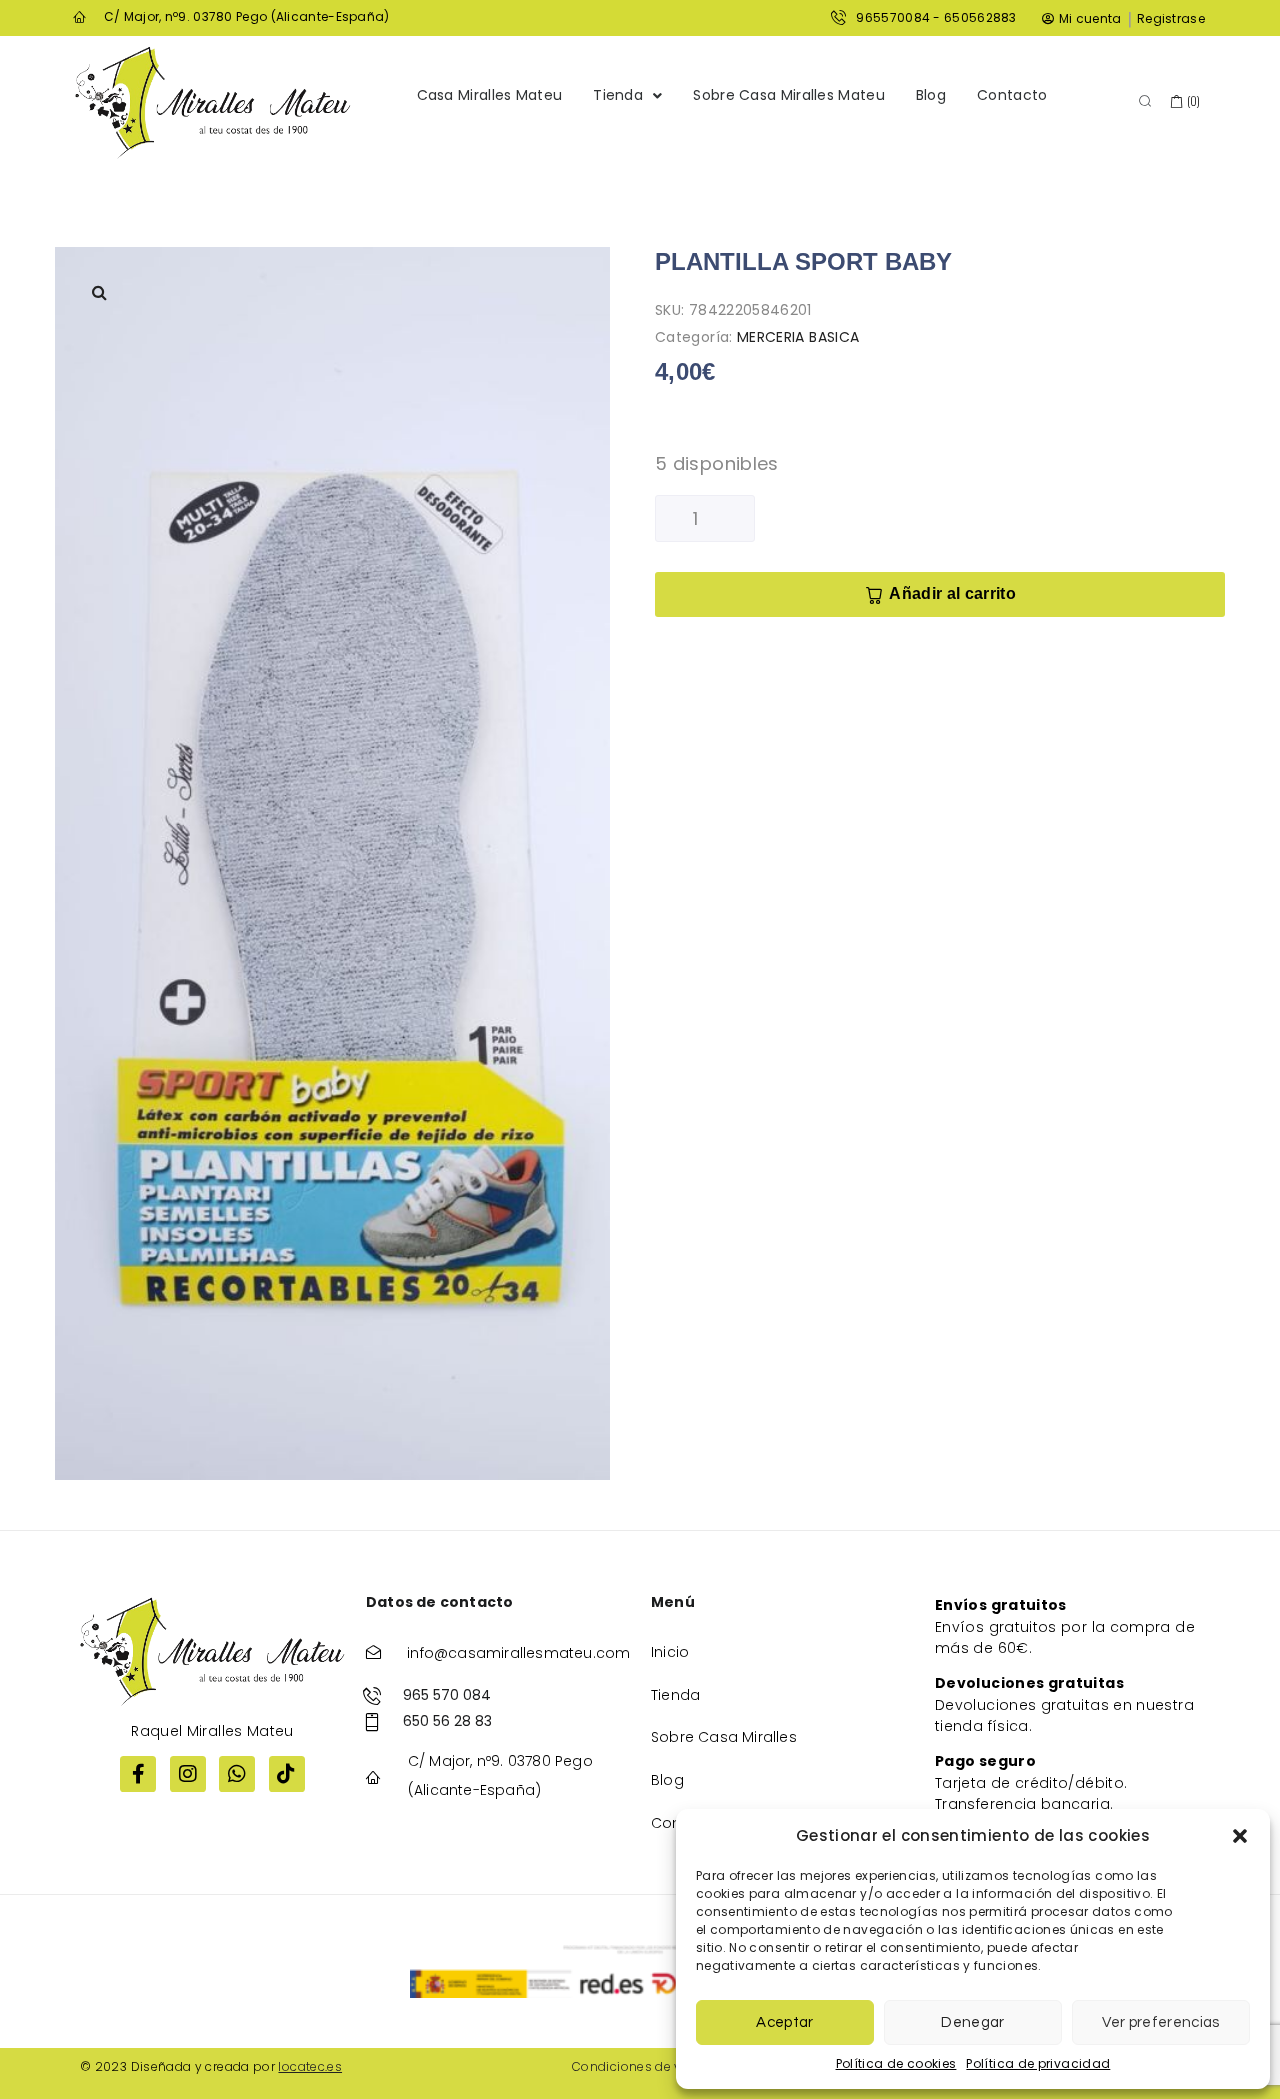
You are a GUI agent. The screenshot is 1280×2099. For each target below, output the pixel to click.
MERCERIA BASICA (798, 337)
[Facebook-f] (138, 1774)
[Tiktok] (287, 1774)
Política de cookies (896, 2063)
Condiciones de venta (641, 2066)
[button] (1240, 1836)
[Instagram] (188, 1774)
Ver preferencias (1160, 2022)
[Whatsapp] (237, 1774)
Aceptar (784, 2022)
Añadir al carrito (952, 593)
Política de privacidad (1038, 2063)
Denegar (972, 2022)
